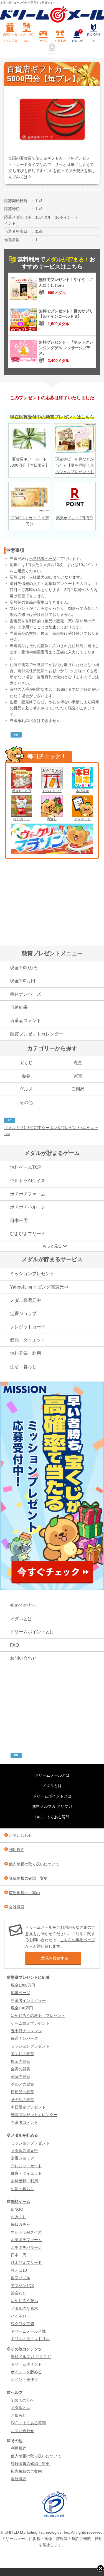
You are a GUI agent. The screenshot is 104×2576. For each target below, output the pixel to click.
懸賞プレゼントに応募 (10, 37)
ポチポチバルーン (28, 1207)
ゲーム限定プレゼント (30, 2023)
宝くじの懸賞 (22, 2054)
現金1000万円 (24, 968)
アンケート (82, 819)
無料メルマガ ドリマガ (52, 1806)
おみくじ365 (52, 791)
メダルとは (21, 1619)
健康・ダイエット (28, 1340)
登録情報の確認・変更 (28, 1878)
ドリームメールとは (52, 1775)
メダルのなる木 (24, 2308)
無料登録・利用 (26, 1353)
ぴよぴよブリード (28, 1234)
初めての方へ (94, 37)
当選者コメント (26, 1021)
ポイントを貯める (26, 2372)
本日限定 (82, 791)
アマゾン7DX (22, 2286)
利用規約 (17, 1850)
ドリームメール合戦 (28, 2331)
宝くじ (26, 1063)
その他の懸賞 (22, 2100)
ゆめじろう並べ (24, 2301)
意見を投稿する (55, 1958)
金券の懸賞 (21, 2069)
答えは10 (19, 2270)
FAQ (14, 1645)
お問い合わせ (23, 1658)
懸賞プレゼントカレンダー (37, 1034)
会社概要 (17, 1907)
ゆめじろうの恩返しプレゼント (38, 2016)
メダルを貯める (27, 37)
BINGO (17, 2209)
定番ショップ (23, 1313)
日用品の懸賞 (22, 2092)
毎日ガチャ (22, 819)
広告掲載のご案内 (24, 1893)
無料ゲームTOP (26, 1167)
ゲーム (44, 41)
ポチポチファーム (28, 1194)
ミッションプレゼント (32, 1274)
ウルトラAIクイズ (28, 1181)
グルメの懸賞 (22, 2084)
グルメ (26, 1089)
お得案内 (60, 41)
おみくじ (19, 2217)
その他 (26, 1102)
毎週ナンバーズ (26, 994)
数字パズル (21, 2278)
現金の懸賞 (21, 2061)
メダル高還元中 (26, 1300)
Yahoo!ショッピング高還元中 (39, 1287)
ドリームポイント (26, 2364)
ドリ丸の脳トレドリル (30, 2339)
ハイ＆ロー (21, 2316)
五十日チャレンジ (26, 2031)
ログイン (52, 54)
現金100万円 (21, 791)
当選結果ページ (43, 559)
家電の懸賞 (21, 2077)
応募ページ (21, 1993)
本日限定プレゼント (28, 2107)
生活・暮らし (23, 1367)
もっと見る (52, 1246)
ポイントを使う (24, 2379)
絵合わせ (19, 2293)
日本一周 (19, 1220)
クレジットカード (28, 1327)
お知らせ (77, 36)
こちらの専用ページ (78, 1940)
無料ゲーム (21, 2202)
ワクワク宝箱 (22, 2324)
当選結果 (19, 1007)
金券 (26, 1076)
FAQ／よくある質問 (52, 1817)
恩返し (52, 819)
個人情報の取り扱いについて (34, 1864)
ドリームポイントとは (32, 1632)
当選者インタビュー (28, 2000)
